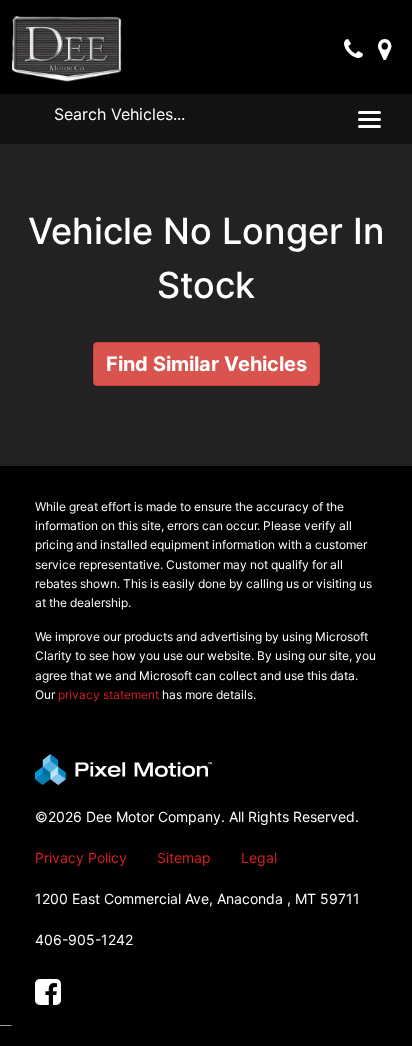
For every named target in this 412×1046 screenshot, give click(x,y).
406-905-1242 (84, 939)
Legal (259, 857)
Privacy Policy (81, 857)
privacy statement (108, 694)
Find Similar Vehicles (206, 364)
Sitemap (184, 857)
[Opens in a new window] (48, 992)
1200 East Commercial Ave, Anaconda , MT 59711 (197, 898)
